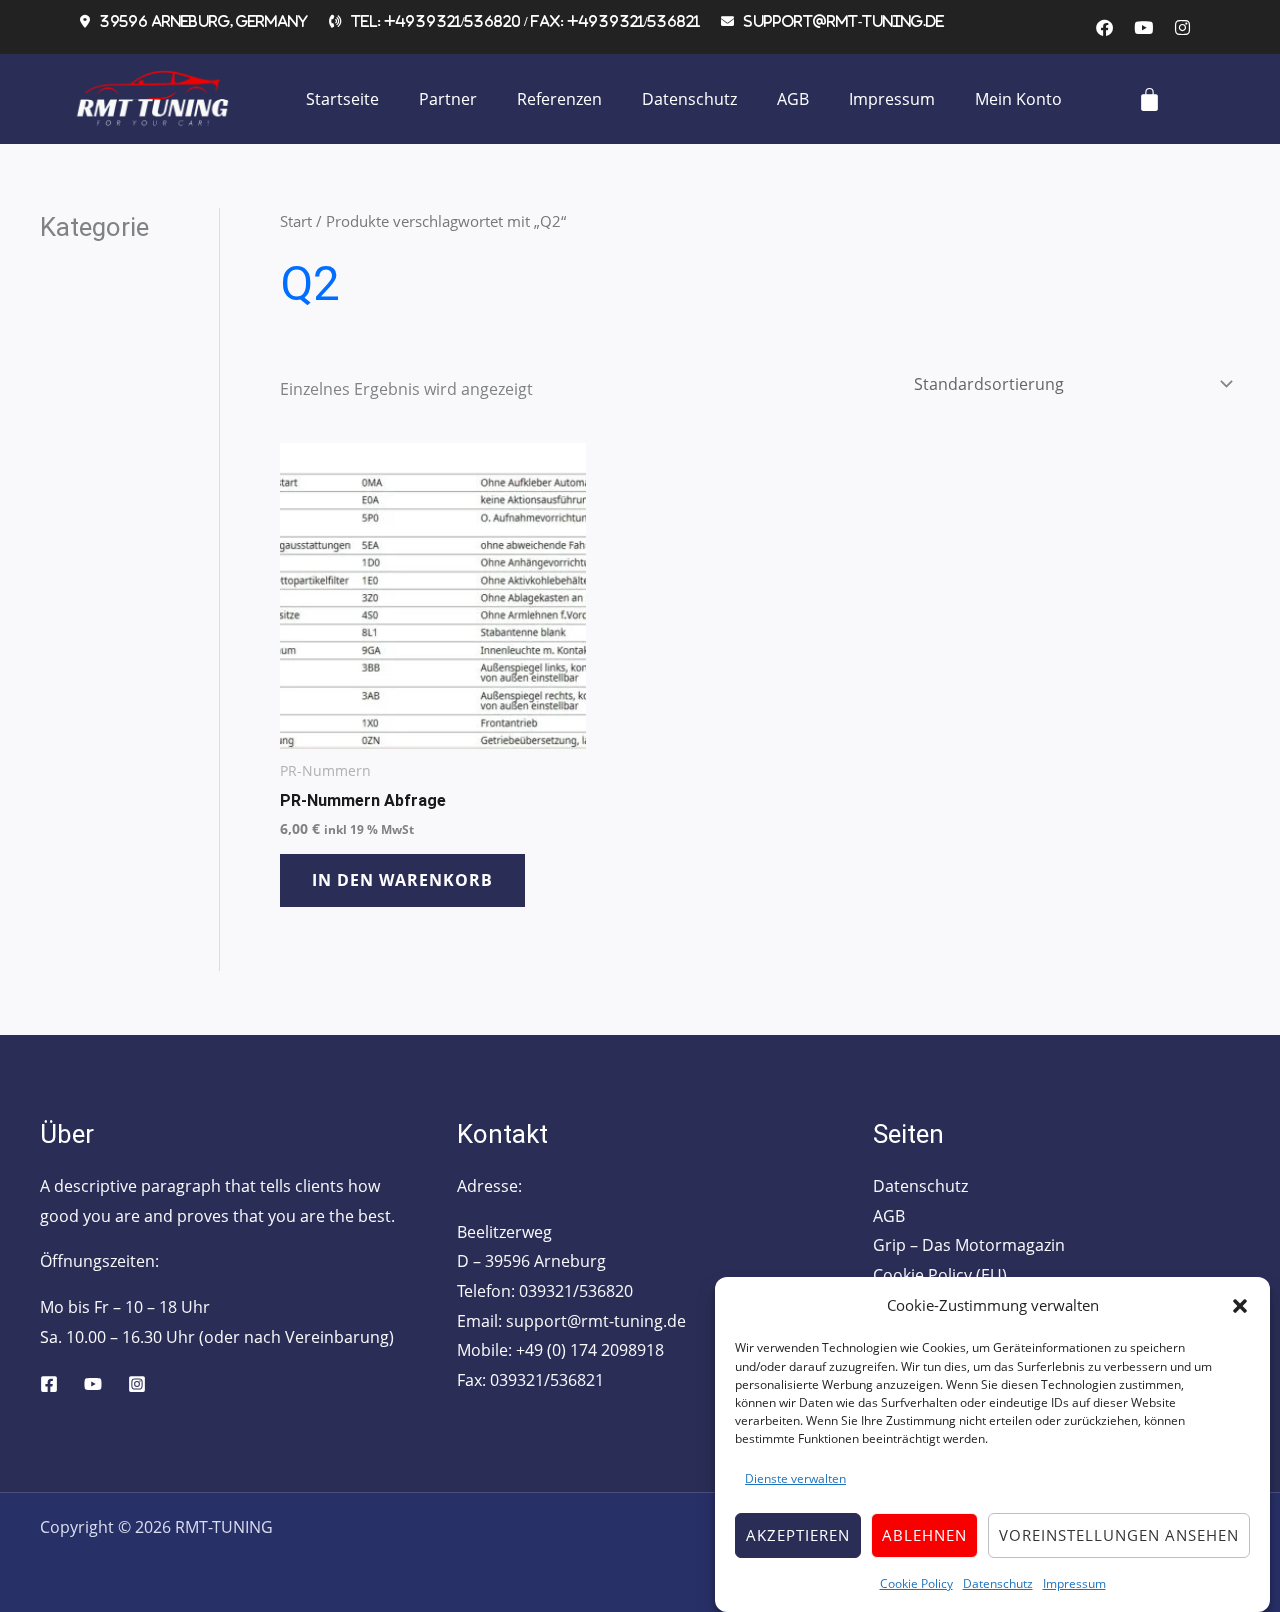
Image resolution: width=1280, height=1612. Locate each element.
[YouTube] (93, 1384)
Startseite (342, 99)
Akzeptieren (798, 1535)
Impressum (1074, 1582)
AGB (793, 99)
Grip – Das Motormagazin (969, 1245)
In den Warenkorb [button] (402, 880)
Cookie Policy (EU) (940, 1275)
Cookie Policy (916, 1582)
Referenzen (559, 99)
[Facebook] (49, 1384)
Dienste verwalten (795, 1478)
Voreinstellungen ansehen (1119, 1535)
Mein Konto (1018, 99)
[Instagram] (137, 1384)
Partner (448, 99)
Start (296, 221)
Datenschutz (998, 1582)
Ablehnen (924, 1535)
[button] (1240, 1306)
